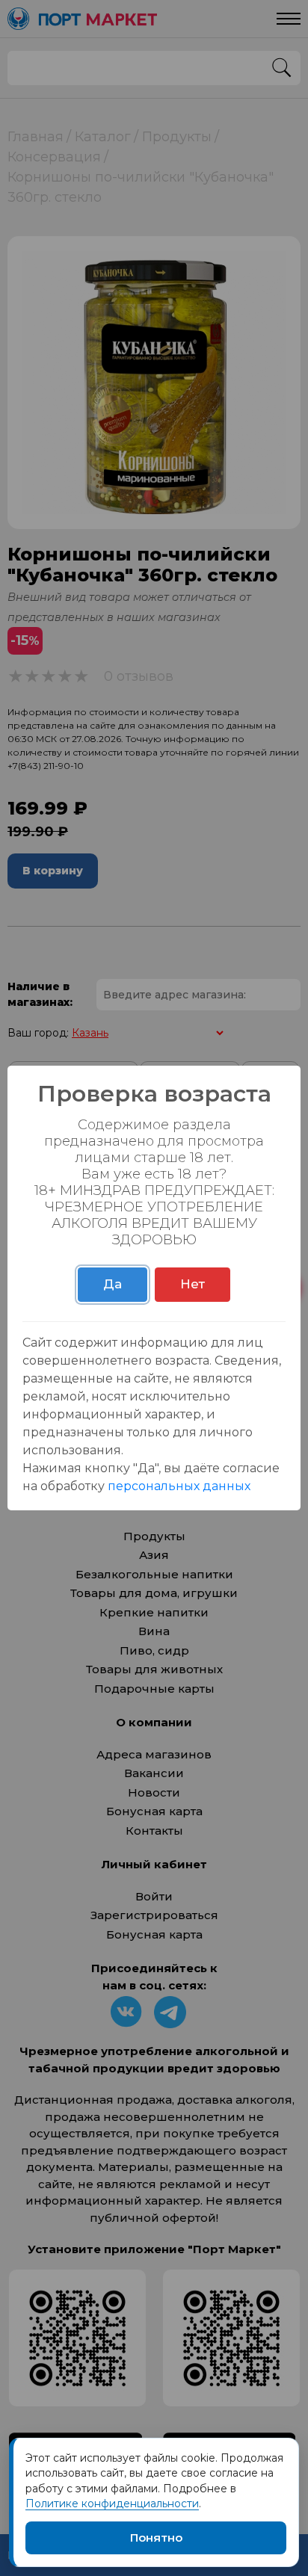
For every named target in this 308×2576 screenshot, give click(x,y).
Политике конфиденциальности (112, 2504)
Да (113, 1284)
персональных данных (179, 1486)
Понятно (156, 2538)
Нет (192, 1284)
